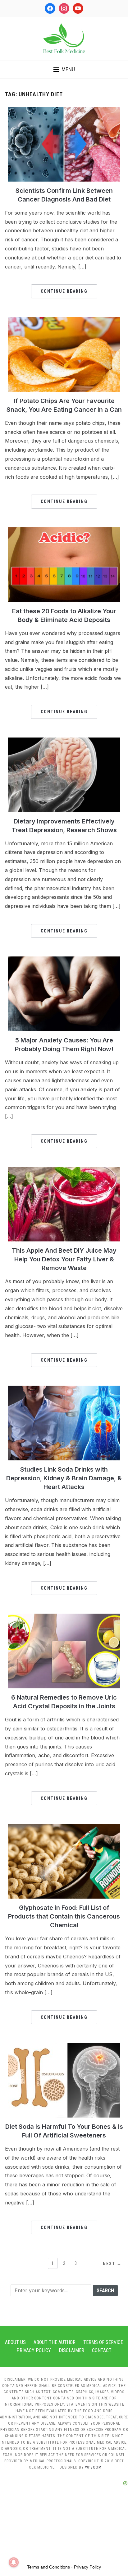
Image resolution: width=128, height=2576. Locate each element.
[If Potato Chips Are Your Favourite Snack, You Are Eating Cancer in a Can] (64, 321)
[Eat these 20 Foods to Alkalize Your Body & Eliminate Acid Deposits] (64, 531)
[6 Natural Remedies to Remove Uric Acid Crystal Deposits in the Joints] (64, 1617)
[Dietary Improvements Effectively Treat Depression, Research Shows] (64, 741)
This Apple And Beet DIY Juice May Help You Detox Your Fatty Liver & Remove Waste (64, 1259)
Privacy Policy (34, 2350)
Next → (112, 2264)
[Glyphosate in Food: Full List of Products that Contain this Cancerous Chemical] (64, 1828)
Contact (102, 2350)
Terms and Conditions (48, 2567)
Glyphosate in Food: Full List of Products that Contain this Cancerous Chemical (64, 1916)
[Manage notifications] (14, 2562)
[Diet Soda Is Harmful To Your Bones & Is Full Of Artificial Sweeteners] (64, 2047)
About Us (15, 2342)
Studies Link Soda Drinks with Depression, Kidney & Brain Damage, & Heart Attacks (64, 1478)
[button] (64, 69)
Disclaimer (71, 2350)
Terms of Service (103, 2342)
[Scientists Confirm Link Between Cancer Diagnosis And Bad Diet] (64, 111)
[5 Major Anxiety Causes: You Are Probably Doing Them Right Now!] (64, 960)
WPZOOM (93, 2467)
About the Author (55, 2342)
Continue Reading (64, 291)
